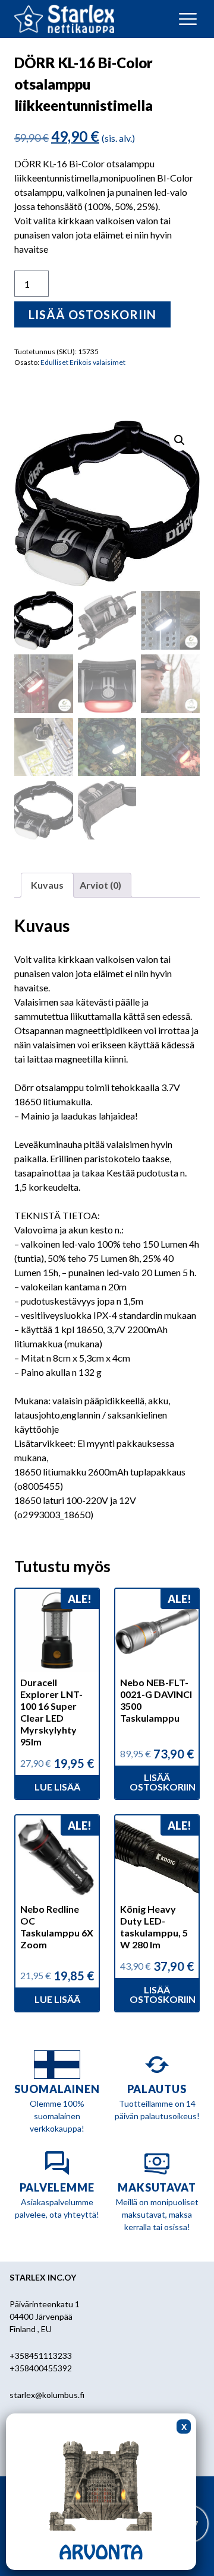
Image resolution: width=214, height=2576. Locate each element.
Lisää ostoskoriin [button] (163, 1782)
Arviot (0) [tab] (100, 885)
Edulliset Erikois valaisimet (83, 362)
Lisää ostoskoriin (92, 314)
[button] (180, 440)
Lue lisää (57, 1787)
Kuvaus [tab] (47, 885)
